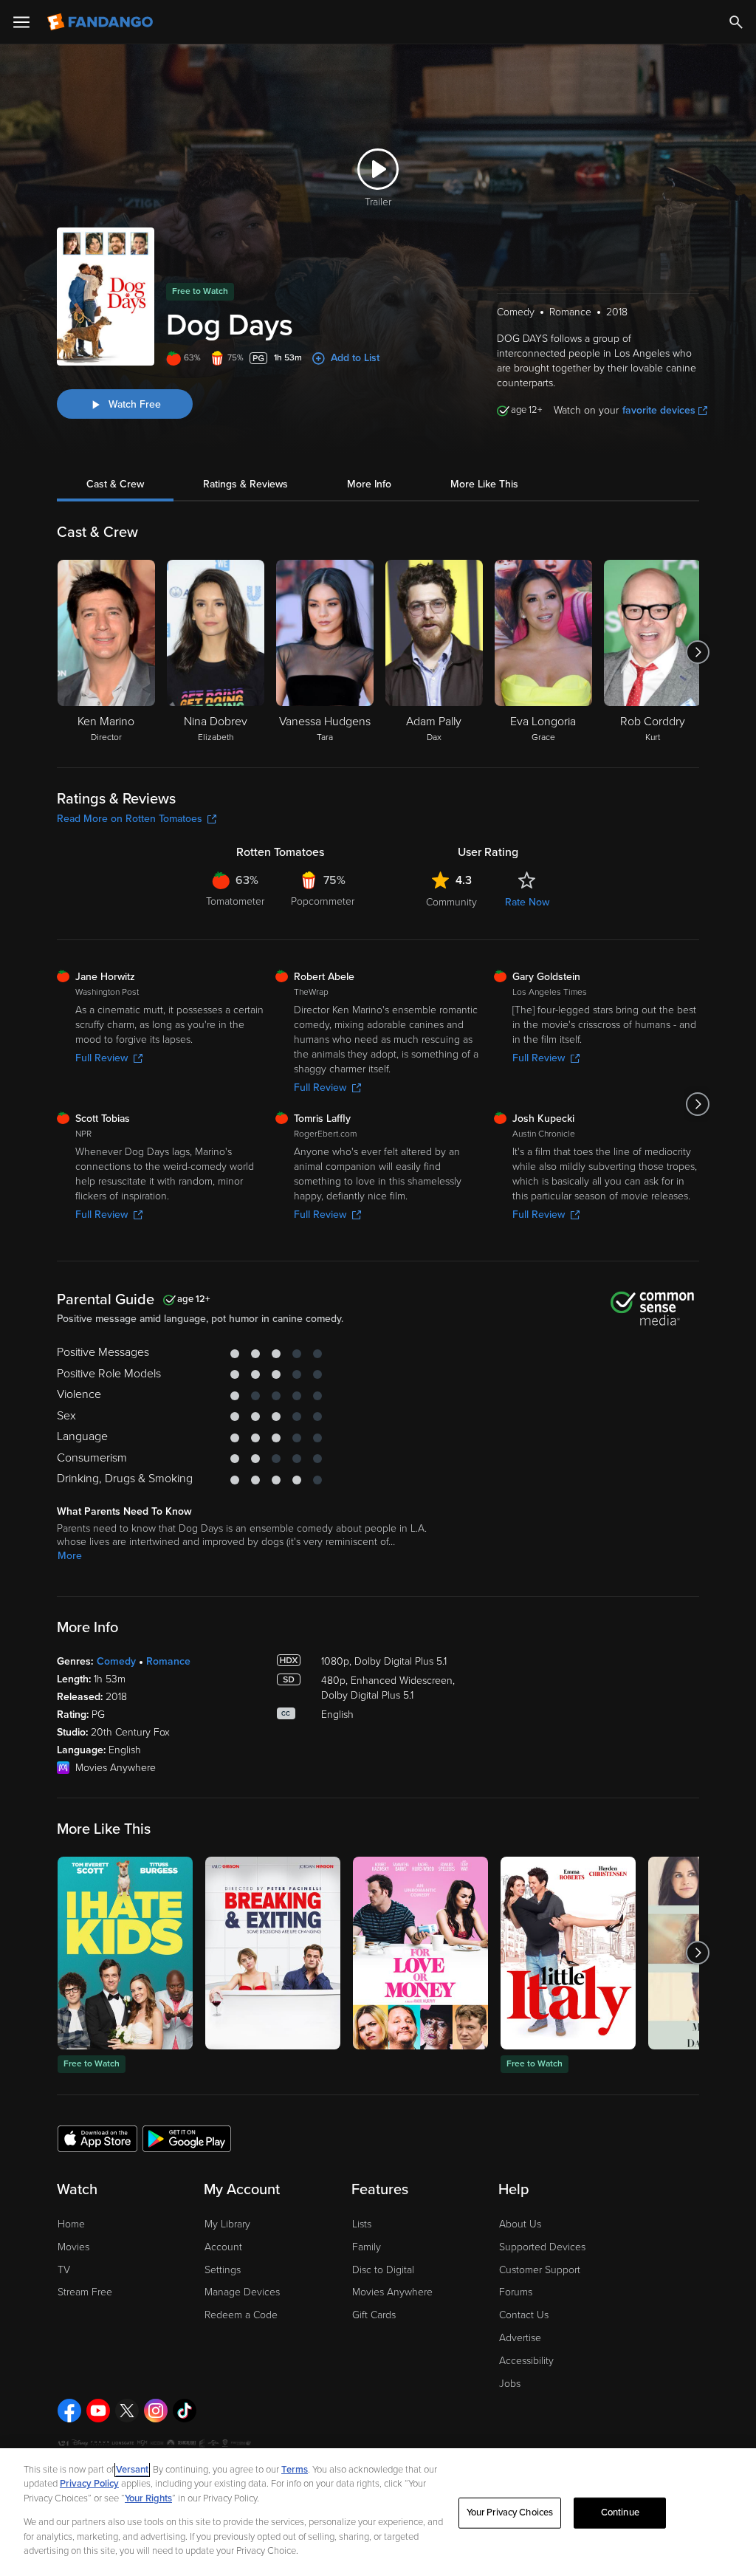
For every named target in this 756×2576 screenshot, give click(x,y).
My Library (227, 2224)
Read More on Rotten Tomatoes (130, 819)
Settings (223, 2270)
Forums (516, 2292)
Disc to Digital (383, 2270)
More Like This (484, 484)
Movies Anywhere (392, 2292)
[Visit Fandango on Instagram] (156, 2411)
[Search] (736, 22)
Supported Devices (542, 2247)
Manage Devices (242, 2292)
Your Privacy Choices (510, 2512)
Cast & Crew (115, 484)
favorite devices (659, 410)
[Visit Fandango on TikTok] (185, 2411)
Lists (362, 2224)
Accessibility (526, 2361)
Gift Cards (374, 2315)
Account (223, 2247)
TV (64, 2270)
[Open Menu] (21, 22)
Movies (73, 2247)
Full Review (102, 1058)
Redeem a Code (241, 2315)
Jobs (510, 2384)
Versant (132, 2470)
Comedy (116, 1661)
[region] (378, 2512)
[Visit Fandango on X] (127, 2411)
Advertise (520, 2338)
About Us (520, 2224)
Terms (295, 2470)
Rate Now (527, 902)
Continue (620, 2512)
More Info (369, 484)
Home (71, 2224)
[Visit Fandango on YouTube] (98, 2411)
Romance (168, 1661)
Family (367, 2247)
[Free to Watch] (125, 1953)
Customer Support (540, 2270)
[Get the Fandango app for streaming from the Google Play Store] (187, 2138)
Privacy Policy (89, 2484)
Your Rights (148, 2498)
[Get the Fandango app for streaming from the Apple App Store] (97, 2138)
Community (451, 902)
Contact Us (524, 2315)
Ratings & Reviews (245, 484)
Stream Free (85, 2292)
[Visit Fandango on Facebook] (69, 2411)
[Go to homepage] (102, 22)
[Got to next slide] (697, 652)
